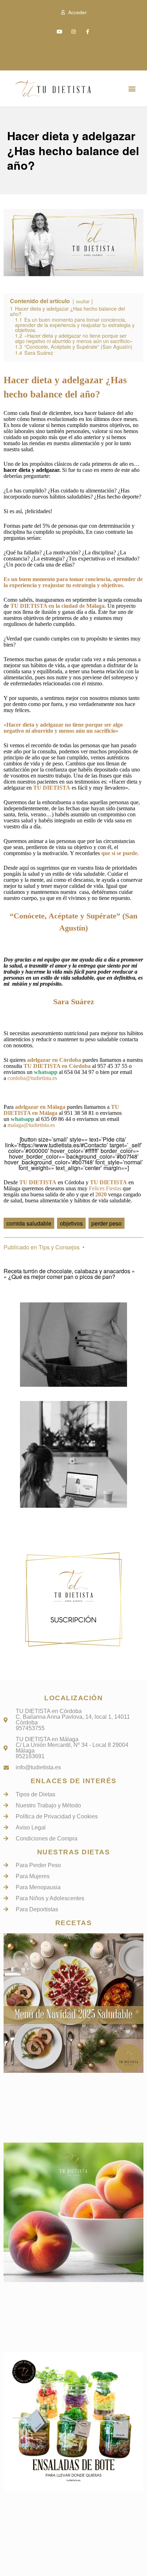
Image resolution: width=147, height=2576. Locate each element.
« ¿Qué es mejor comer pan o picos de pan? (59, 1277)
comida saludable (29, 1223)
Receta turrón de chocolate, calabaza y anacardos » (69, 1271)
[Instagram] (73, 32)
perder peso (107, 1223)
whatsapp (46, 1072)
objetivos (71, 1223)
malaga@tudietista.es (31, 1125)
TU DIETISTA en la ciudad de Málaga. (58, 606)
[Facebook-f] (88, 32)
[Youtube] (59, 32)
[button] (132, 88)
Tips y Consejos (59, 1247)
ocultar (83, 301)
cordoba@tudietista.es (32, 1078)
